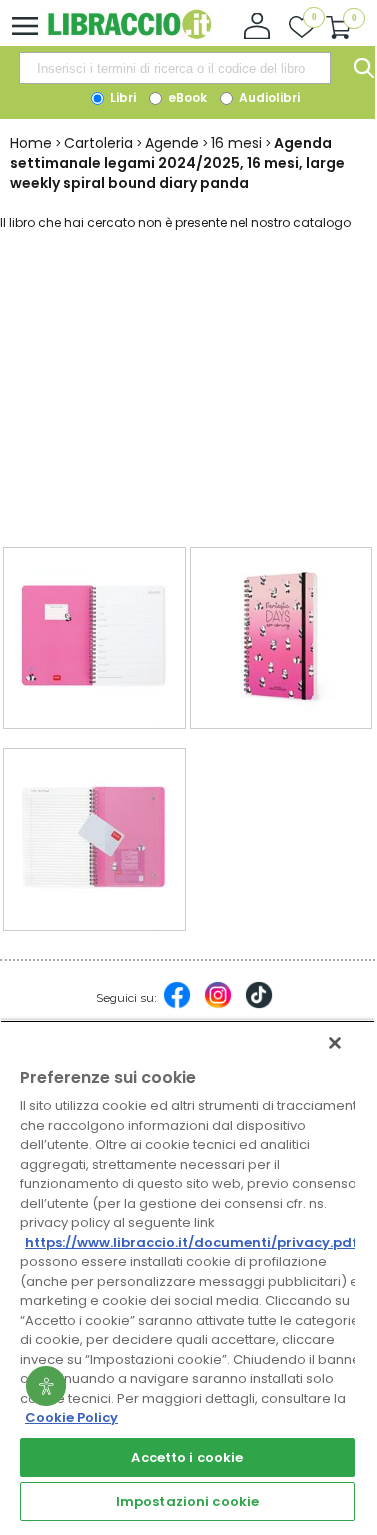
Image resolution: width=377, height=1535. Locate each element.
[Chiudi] (335, 1043)
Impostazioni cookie (187, 1501)
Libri (121, 97)
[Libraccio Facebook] (177, 1005)
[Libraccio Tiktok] (259, 1005)
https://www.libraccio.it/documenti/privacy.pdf (191, 1242)
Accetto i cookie (187, 1457)
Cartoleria (98, 143)
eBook (186, 97)
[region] (187, 1273)
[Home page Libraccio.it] (129, 34)
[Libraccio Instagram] (218, 1005)
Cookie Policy (71, 1417)
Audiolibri (268, 97)
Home (31, 143)
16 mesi (236, 143)
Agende (172, 143)
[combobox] (175, 68)
